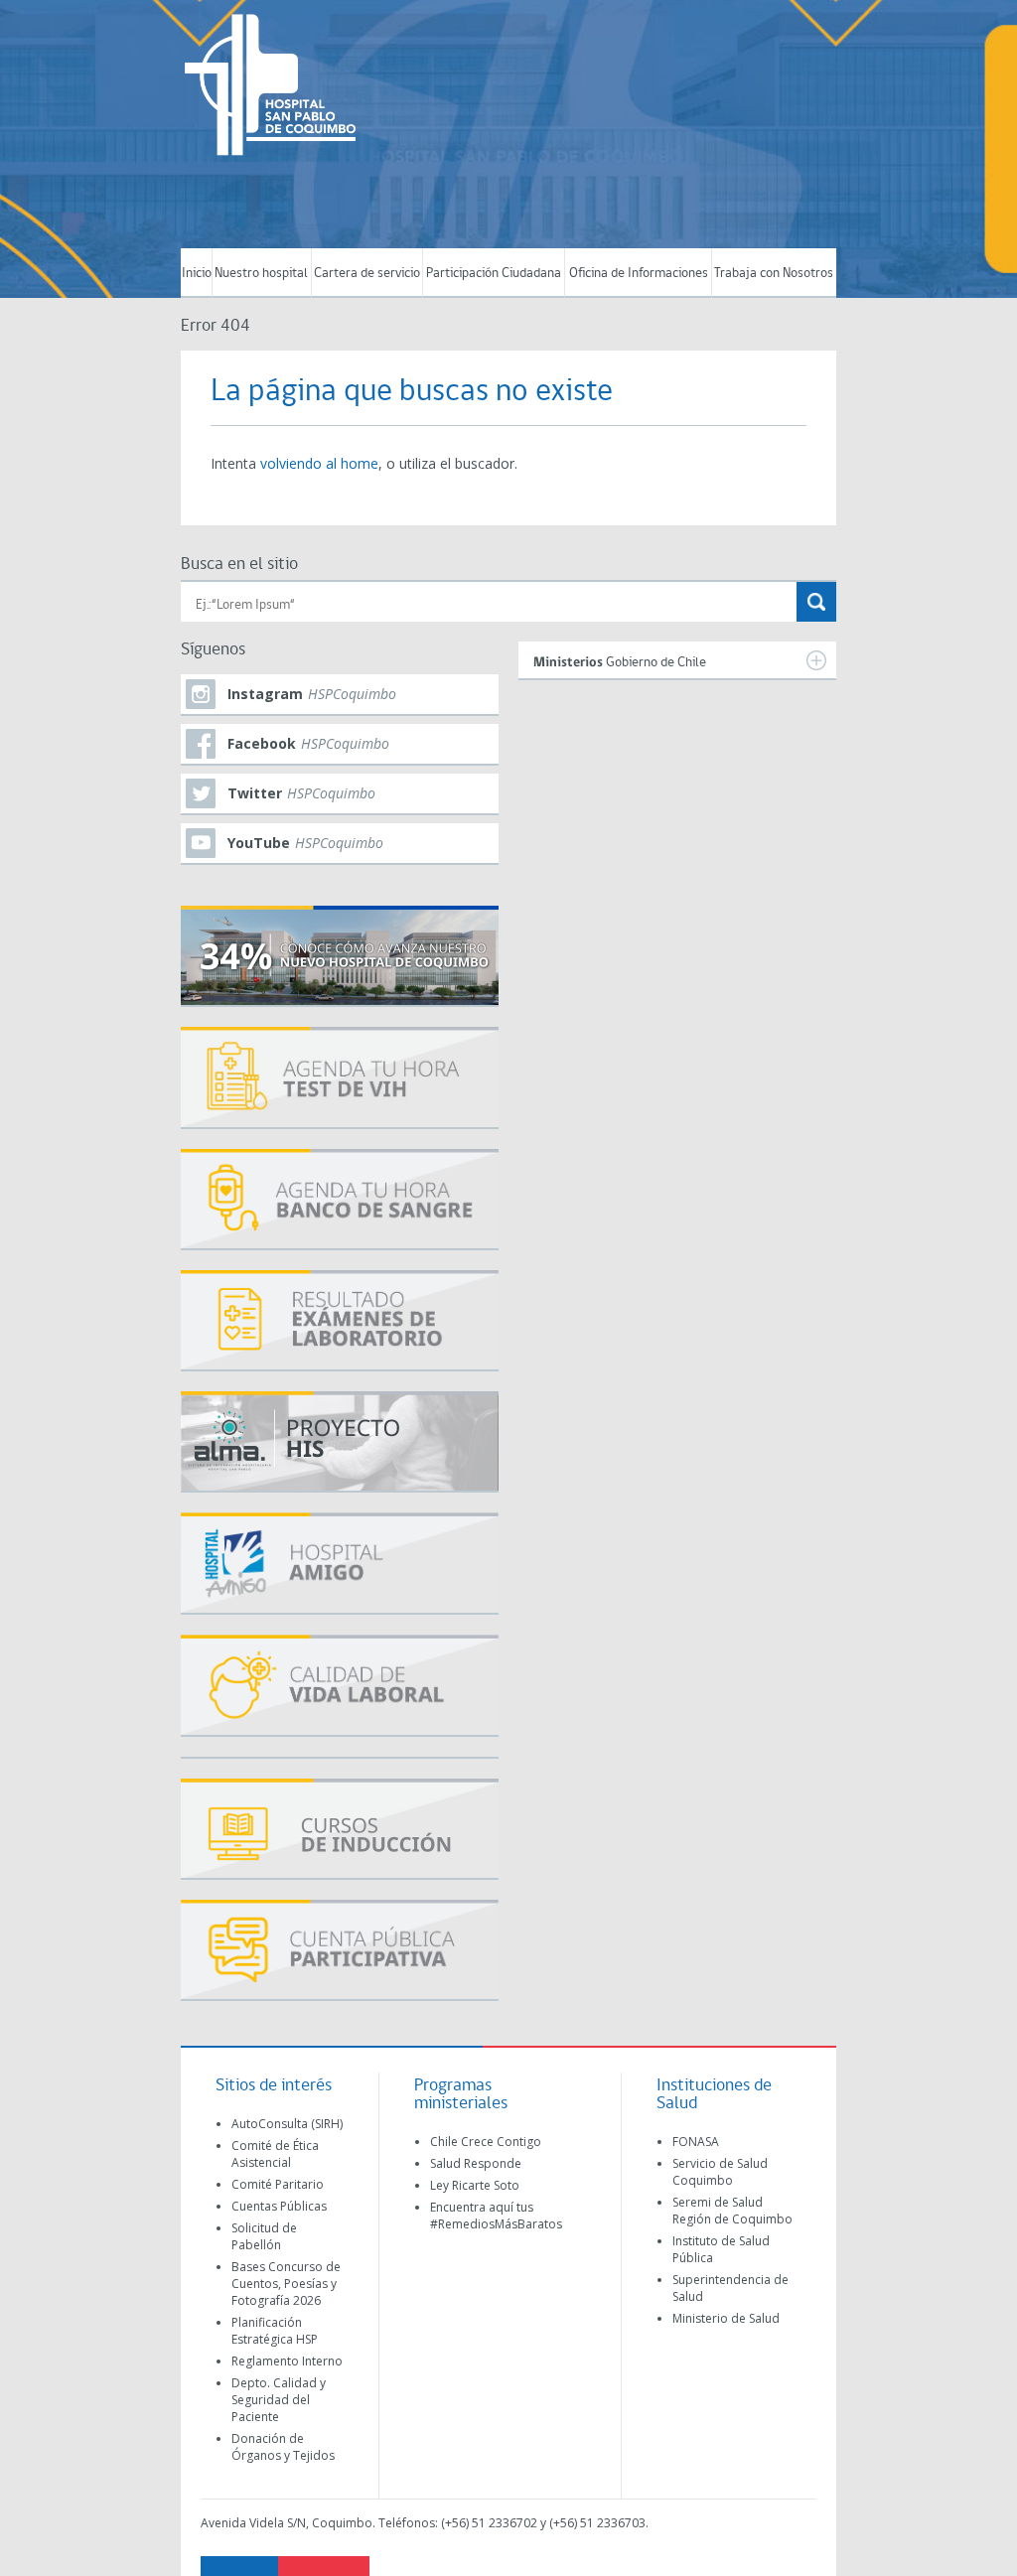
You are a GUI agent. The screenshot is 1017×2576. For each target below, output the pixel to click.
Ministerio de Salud (726, 2318)
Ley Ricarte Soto (475, 2185)
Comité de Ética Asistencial (275, 2154)
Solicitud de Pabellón (264, 2236)
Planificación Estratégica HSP (275, 2331)
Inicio (197, 274)
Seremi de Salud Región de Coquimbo (732, 2211)
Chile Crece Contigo (486, 2142)
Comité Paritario (278, 2184)
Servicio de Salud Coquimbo (720, 2172)
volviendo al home (319, 463)
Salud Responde (476, 2163)
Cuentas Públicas (279, 2206)
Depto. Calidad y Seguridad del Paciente (279, 2400)
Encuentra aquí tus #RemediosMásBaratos (496, 2216)
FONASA (696, 2142)
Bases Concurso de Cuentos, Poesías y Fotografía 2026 (286, 2284)
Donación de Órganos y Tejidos (283, 2447)
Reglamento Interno (287, 2361)
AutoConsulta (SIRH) (287, 2124)
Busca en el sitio (239, 565)
